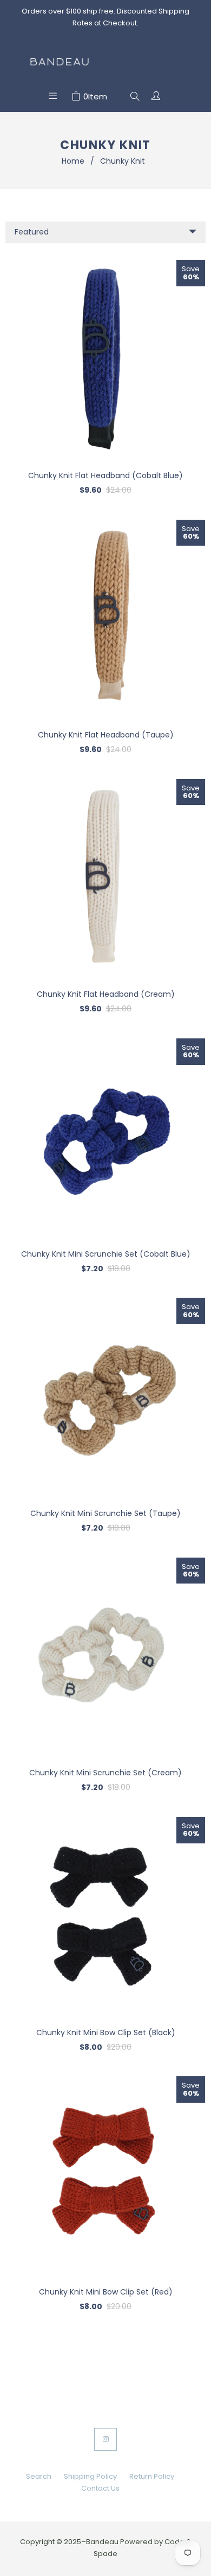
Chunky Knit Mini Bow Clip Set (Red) (106, 2292)
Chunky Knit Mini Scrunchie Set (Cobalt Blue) (106, 1254)
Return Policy (152, 2476)
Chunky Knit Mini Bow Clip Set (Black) (106, 2032)
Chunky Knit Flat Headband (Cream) (106, 994)
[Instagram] (105, 2439)
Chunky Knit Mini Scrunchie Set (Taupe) (105, 1513)
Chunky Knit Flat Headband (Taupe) (106, 735)
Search (39, 2476)
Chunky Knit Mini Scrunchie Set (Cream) (105, 1773)
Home (73, 161)
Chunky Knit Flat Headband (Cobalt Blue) (105, 475)
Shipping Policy (90, 2476)
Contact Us (100, 2488)
